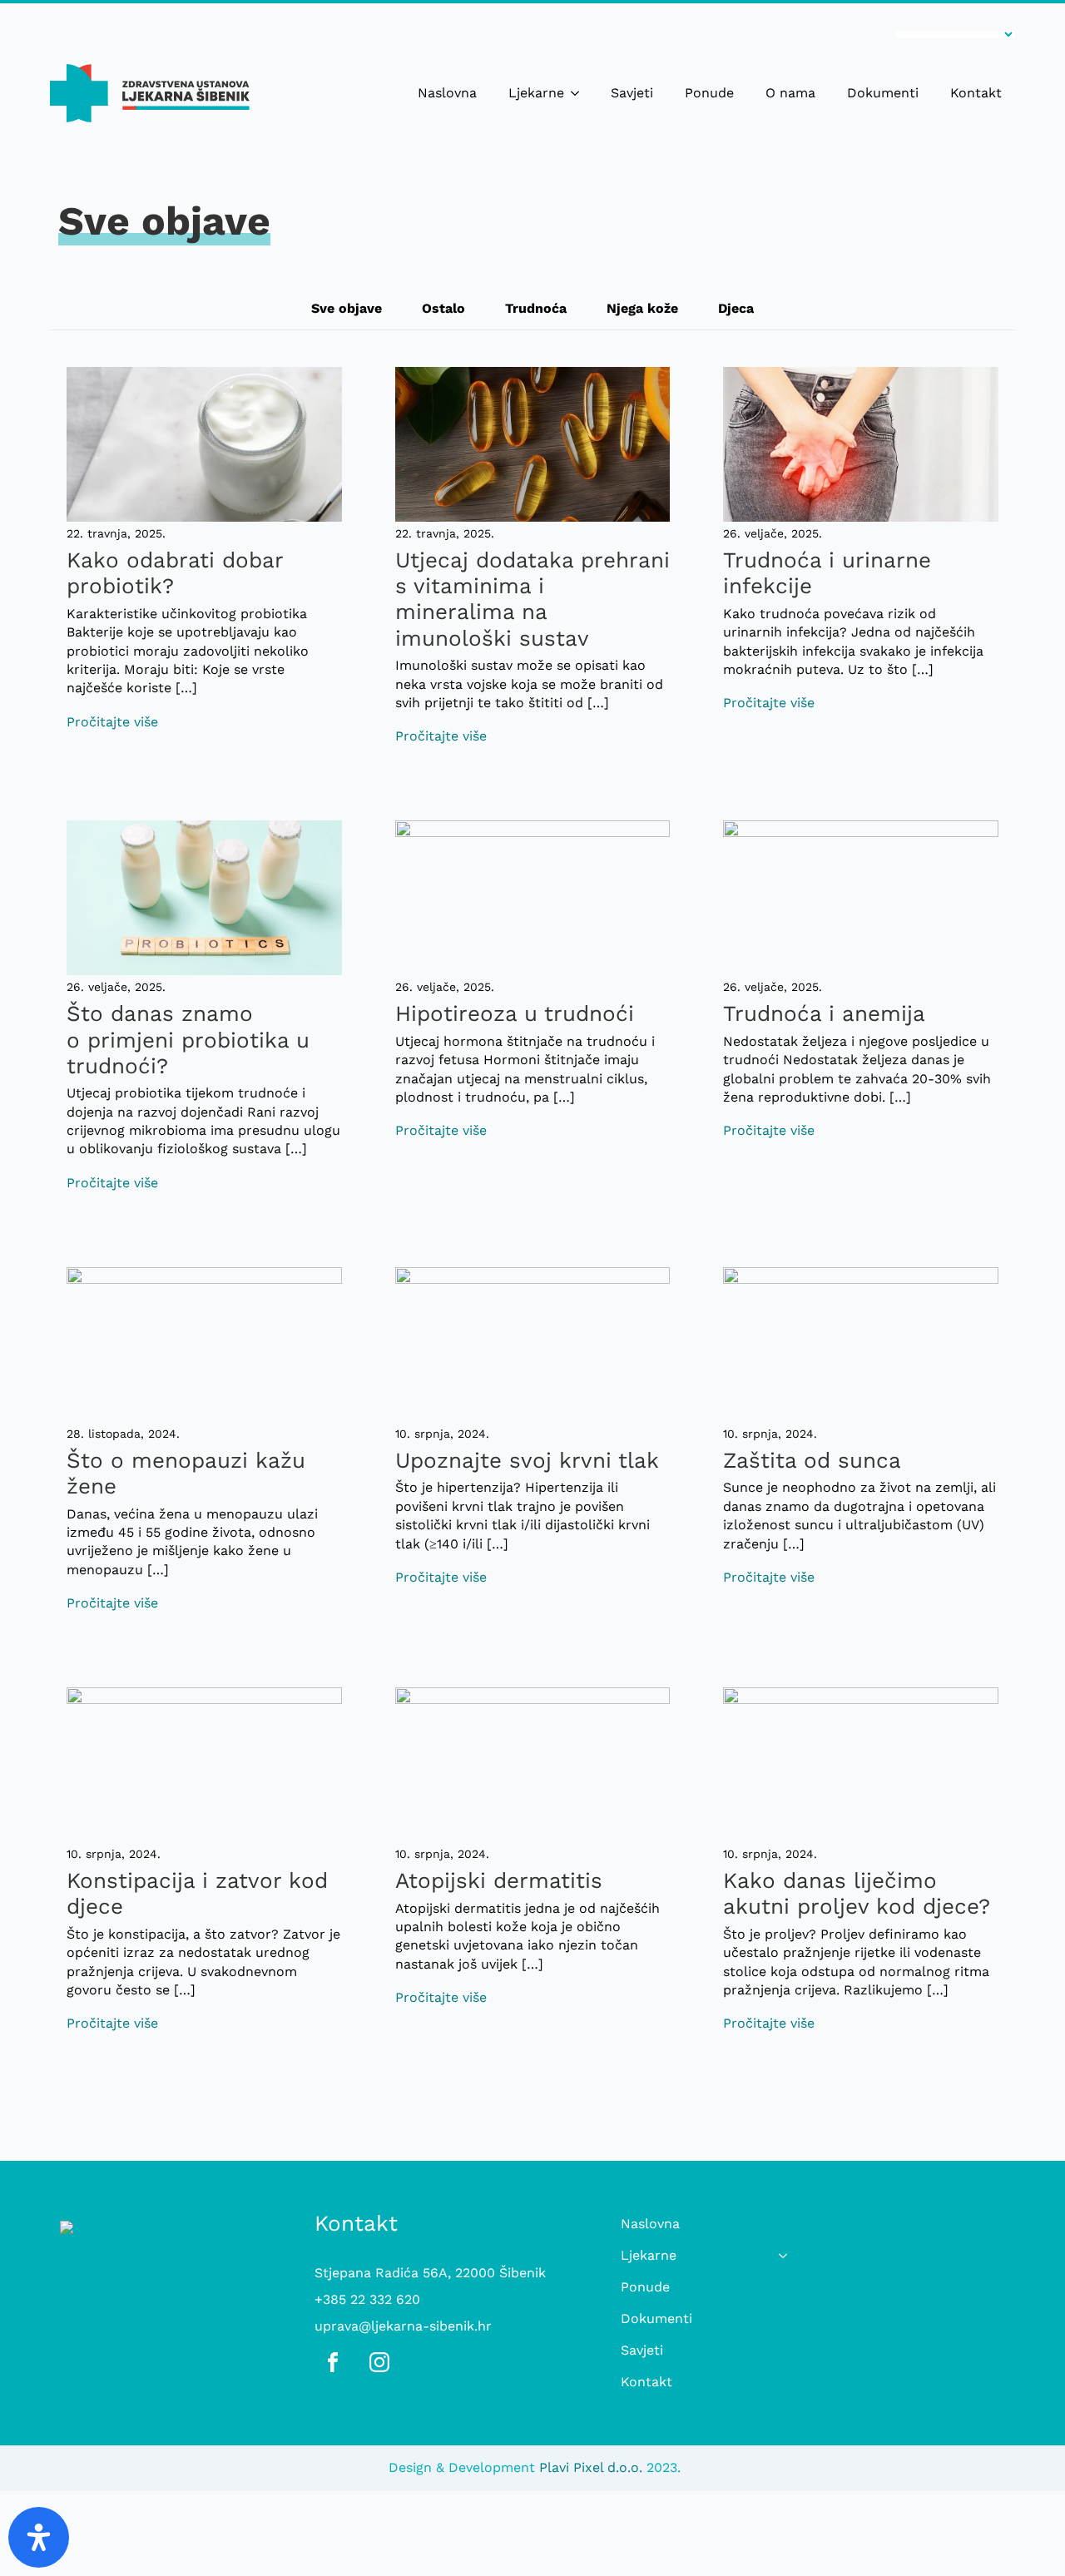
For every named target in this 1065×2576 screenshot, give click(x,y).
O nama (790, 93)
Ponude (709, 93)
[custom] (333, 2362)
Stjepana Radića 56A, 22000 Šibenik (430, 2273)
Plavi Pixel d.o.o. (591, 2467)
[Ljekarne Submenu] (578, 93)
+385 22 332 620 (367, 2299)
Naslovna (447, 93)
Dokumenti (883, 93)
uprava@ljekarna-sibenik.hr (403, 2326)
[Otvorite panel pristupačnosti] (39, 2537)
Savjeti (632, 93)
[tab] (347, 309)
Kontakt (976, 93)
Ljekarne (536, 93)
